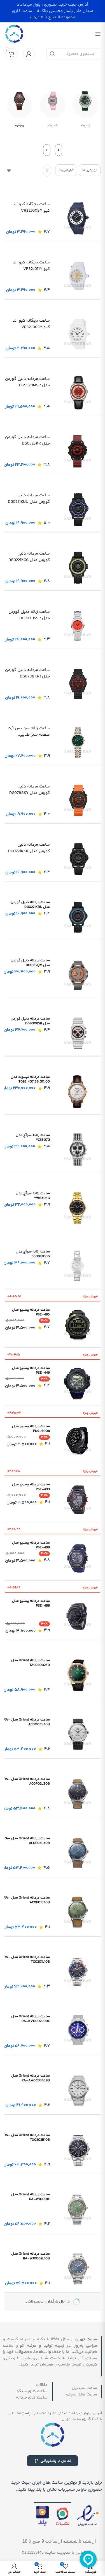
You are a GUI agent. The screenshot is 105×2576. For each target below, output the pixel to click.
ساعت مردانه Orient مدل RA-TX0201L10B (27, 1959)
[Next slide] (47, 150)
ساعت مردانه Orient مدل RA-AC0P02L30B (27, 1781)
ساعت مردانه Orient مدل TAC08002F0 (31, 1663)
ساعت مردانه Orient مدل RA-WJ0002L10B (31, 2256)
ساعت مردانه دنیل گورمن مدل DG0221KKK (29, 848)
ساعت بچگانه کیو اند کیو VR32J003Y (31, 324)
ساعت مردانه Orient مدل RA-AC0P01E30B (27, 1900)
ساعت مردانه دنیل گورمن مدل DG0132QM (30, 963)
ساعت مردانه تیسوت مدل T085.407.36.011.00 (30, 1079)
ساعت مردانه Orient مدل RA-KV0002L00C (31, 2019)
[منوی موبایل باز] (98, 34)
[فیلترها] (9, 170)
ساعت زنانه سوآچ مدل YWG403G (33, 1196)
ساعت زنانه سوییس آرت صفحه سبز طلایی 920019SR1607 (29, 732)
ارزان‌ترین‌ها (90, 170)
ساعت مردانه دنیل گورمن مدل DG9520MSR (27, 382)
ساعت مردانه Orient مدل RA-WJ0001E (31, 2197)
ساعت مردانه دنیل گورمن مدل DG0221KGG (29, 557)
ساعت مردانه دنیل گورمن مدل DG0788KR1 (27, 673)
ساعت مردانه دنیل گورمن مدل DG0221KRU (30, 905)
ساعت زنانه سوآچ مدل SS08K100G (33, 1254)
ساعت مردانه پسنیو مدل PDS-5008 (31, 1429)
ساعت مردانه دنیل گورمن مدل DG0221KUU (29, 499)
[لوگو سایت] (14, 34)
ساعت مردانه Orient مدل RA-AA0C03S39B (31, 2078)
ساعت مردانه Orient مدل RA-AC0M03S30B (27, 1722)
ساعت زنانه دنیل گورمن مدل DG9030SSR (29, 615)
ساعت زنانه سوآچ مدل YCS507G (33, 1138)
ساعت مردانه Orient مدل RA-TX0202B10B (27, 2137)
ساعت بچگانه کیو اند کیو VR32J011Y (31, 266)
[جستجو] (52, 54)
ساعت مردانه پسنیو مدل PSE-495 (31, 1312)
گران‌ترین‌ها (66, 170)
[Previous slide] (59, 150)
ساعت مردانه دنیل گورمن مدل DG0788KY (30, 790)
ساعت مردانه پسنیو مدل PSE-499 (31, 1487)
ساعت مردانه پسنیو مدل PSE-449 (31, 1370)
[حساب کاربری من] (29, 54)
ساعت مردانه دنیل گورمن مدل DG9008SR (30, 1021)
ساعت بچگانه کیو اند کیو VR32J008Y (31, 208)
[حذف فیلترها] (47, 170)
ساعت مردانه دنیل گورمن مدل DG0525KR (27, 440)
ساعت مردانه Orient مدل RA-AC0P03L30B (27, 1841)
